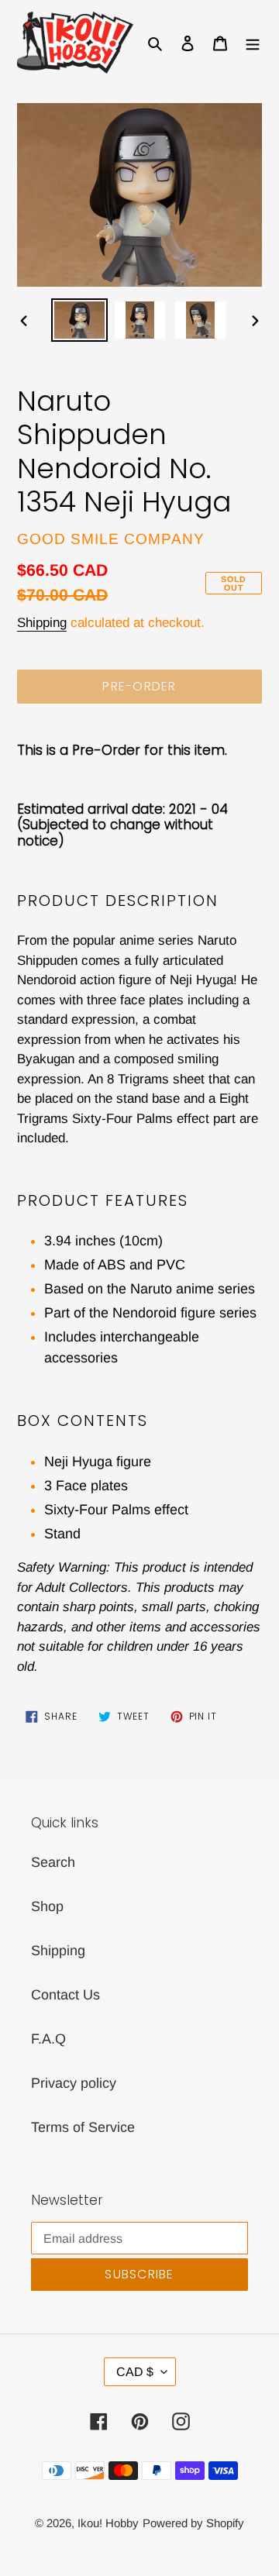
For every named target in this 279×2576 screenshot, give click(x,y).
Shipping (42, 623)
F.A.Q (48, 2039)
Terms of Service (83, 2127)
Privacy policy (74, 2083)
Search (53, 1862)
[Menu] (253, 42)
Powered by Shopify (193, 2523)
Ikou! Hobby (108, 2523)
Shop (47, 1906)
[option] (79, 320)
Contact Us (65, 1995)
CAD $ (135, 2372)
